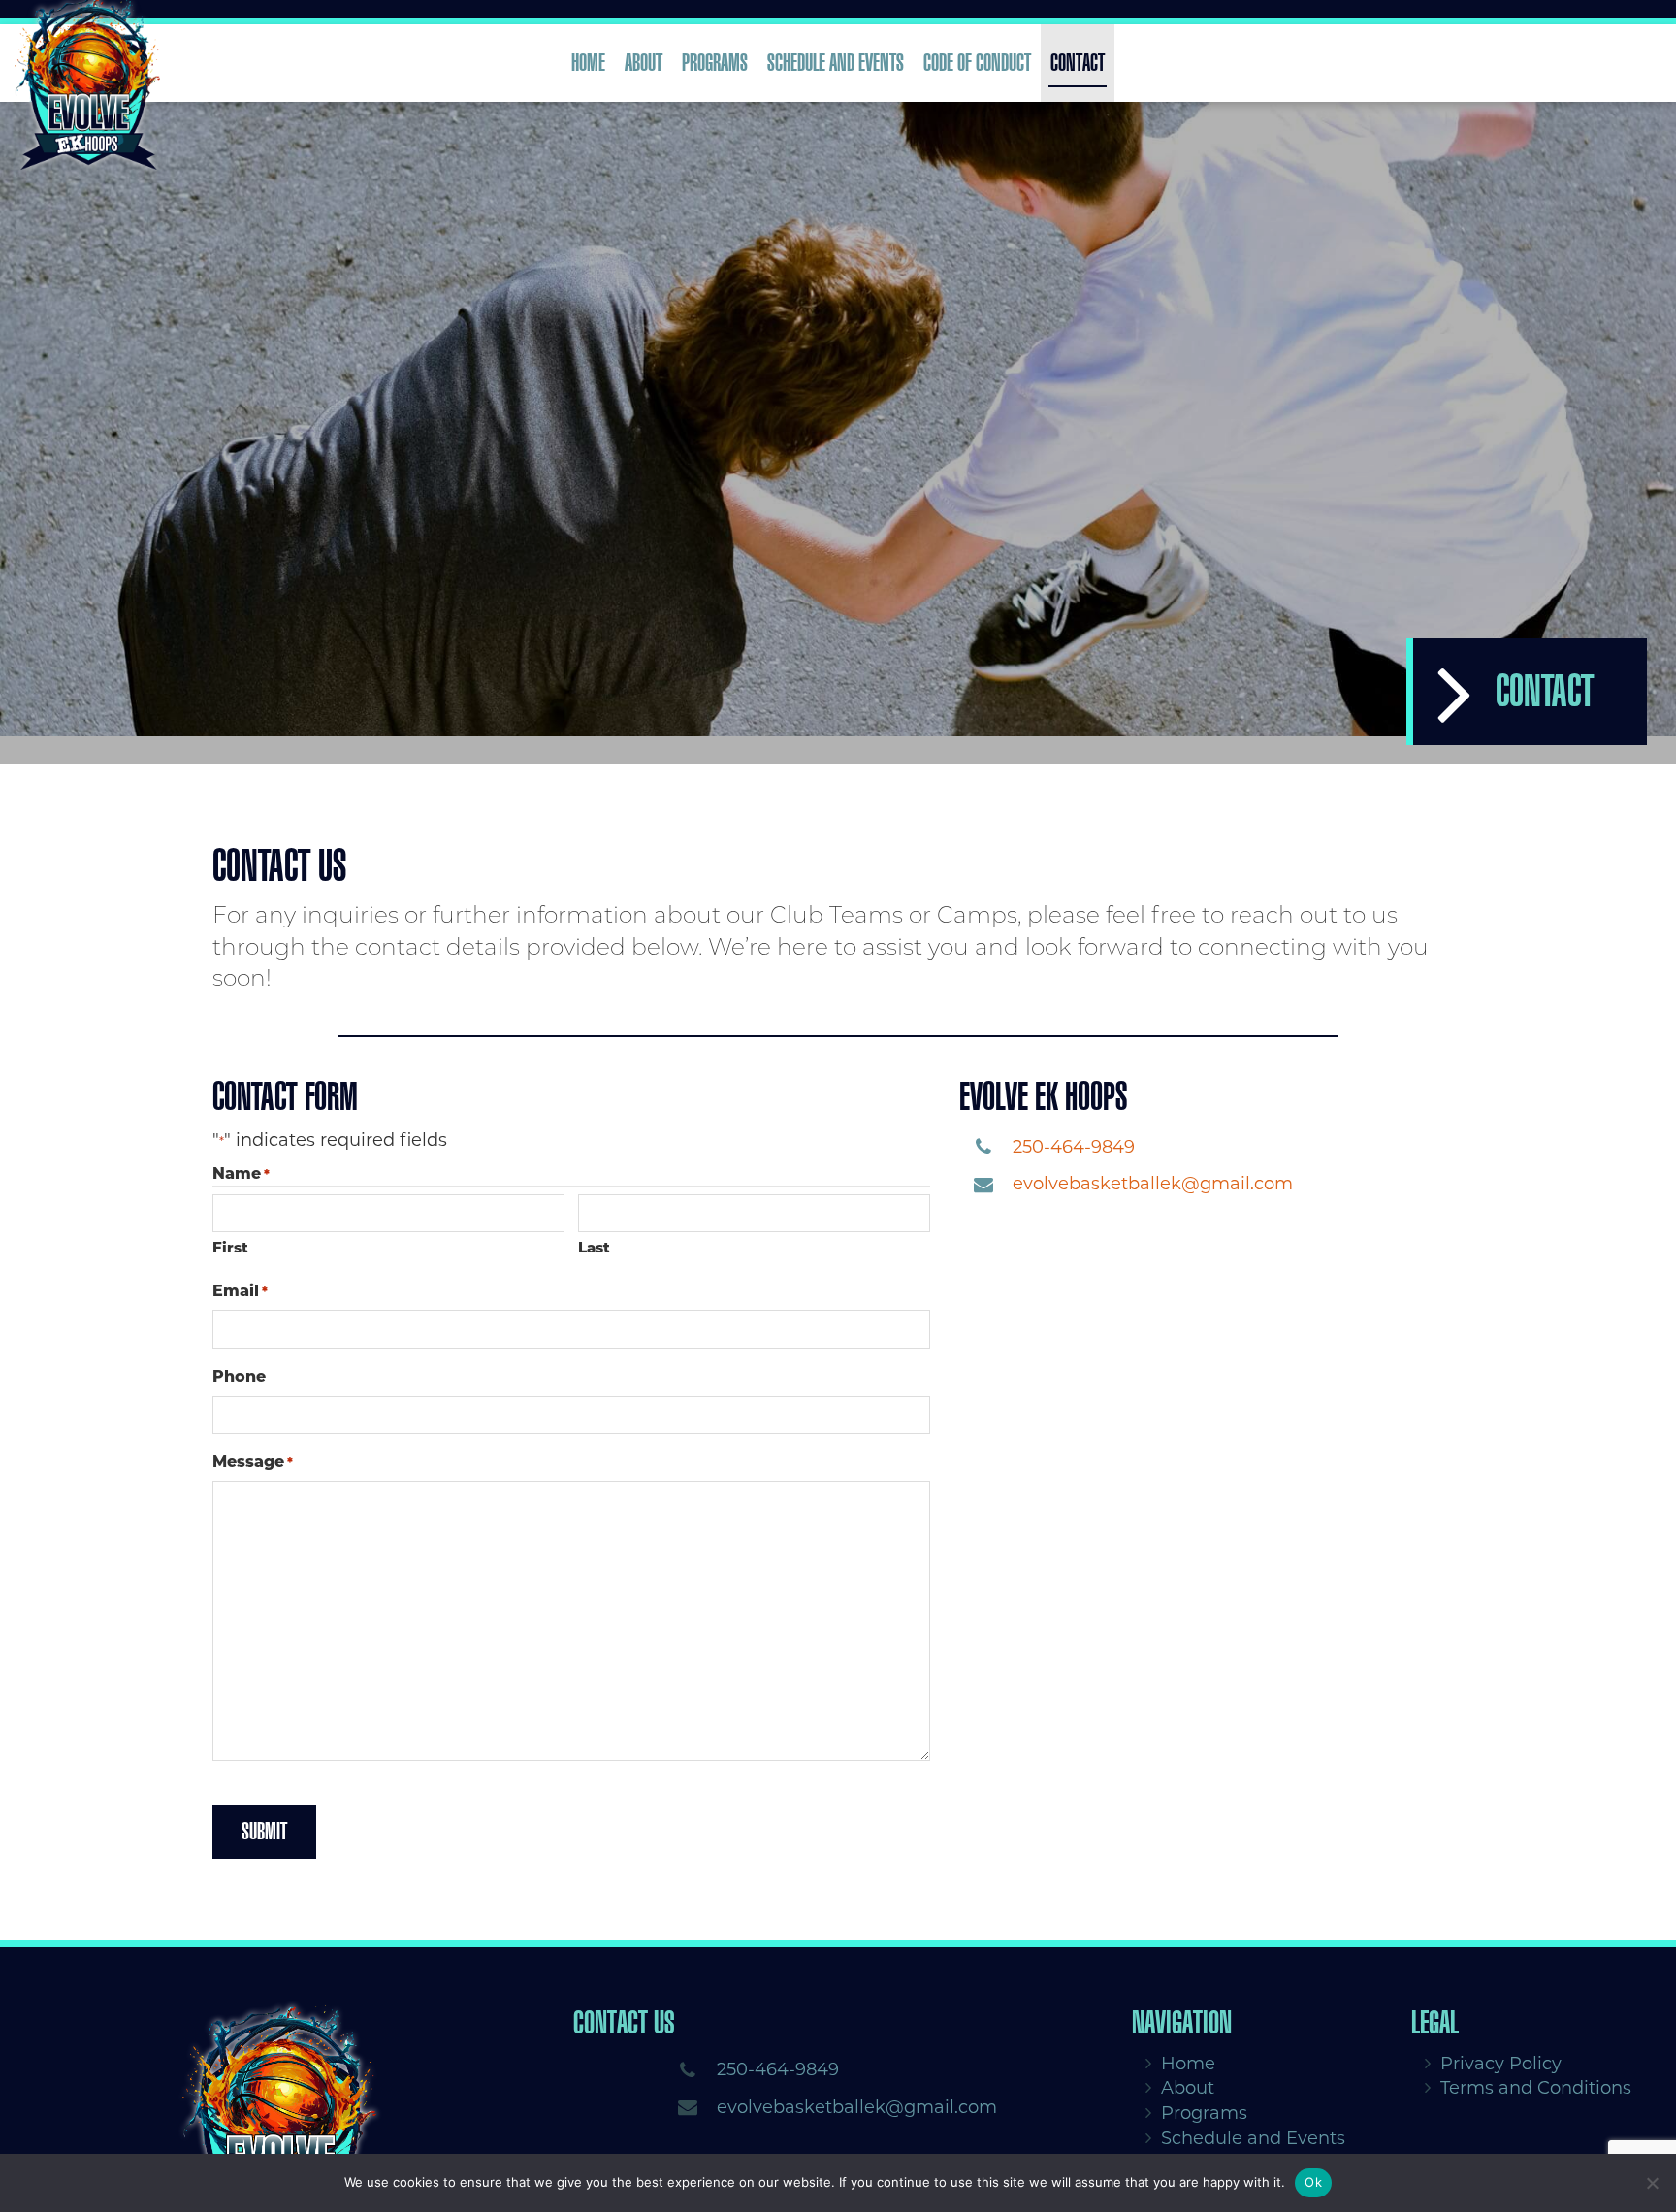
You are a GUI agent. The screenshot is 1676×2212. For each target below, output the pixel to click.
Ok (1313, 2182)
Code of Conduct (977, 63)
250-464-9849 (1074, 1147)
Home (588, 63)
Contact (1078, 63)
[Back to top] (1646, 2119)
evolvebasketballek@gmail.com (1153, 1185)
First (230, 1248)
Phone (239, 1377)
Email (240, 1291)
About (644, 63)
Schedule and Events (836, 63)
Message (253, 1463)
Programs (715, 63)
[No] (1652, 2183)
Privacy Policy (1501, 2064)
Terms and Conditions (1536, 2089)
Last (594, 1248)
